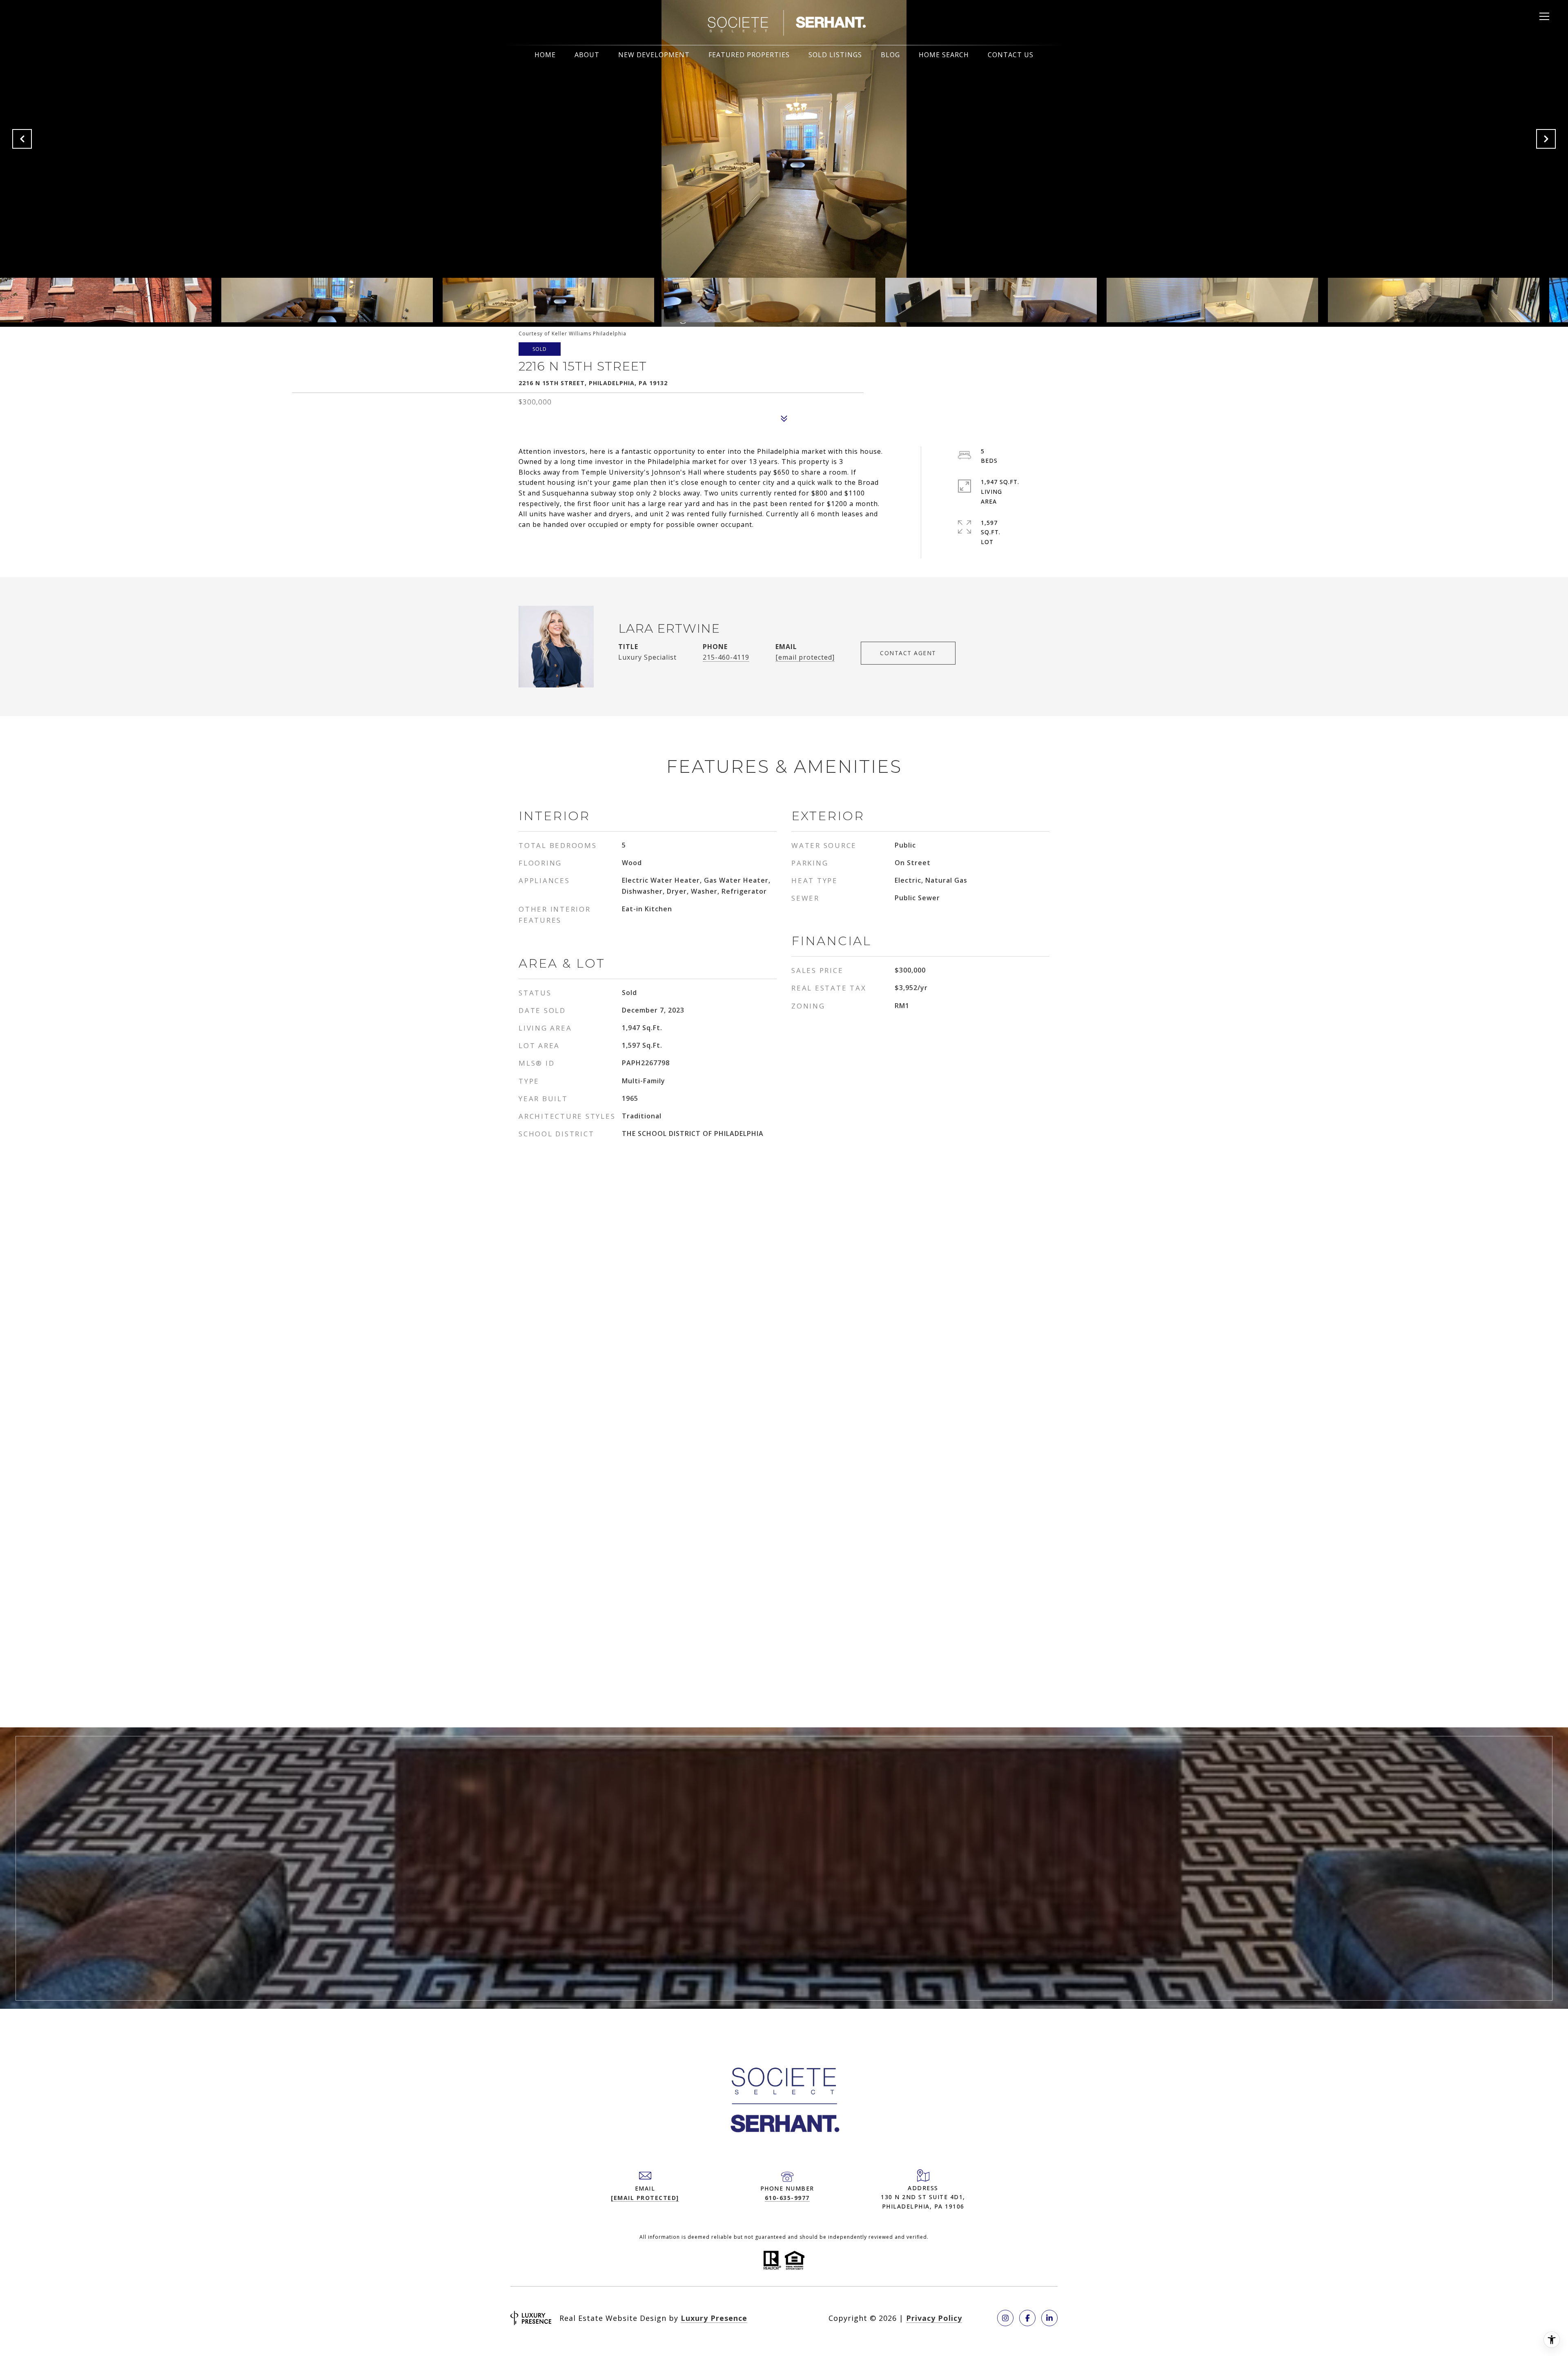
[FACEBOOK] (1027, 2318)
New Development (654, 55)
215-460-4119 (726, 657)
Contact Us (1011, 55)
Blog (890, 55)
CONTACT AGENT (908, 653)
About (587, 55)
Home (545, 55)
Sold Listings (835, 55)
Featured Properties (749, 55)
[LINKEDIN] (1049, 2318)
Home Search (944, 55)
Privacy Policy (934, 2318)
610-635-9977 (787, 2198)
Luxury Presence (714, 2318)
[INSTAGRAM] (1005, 2318)
